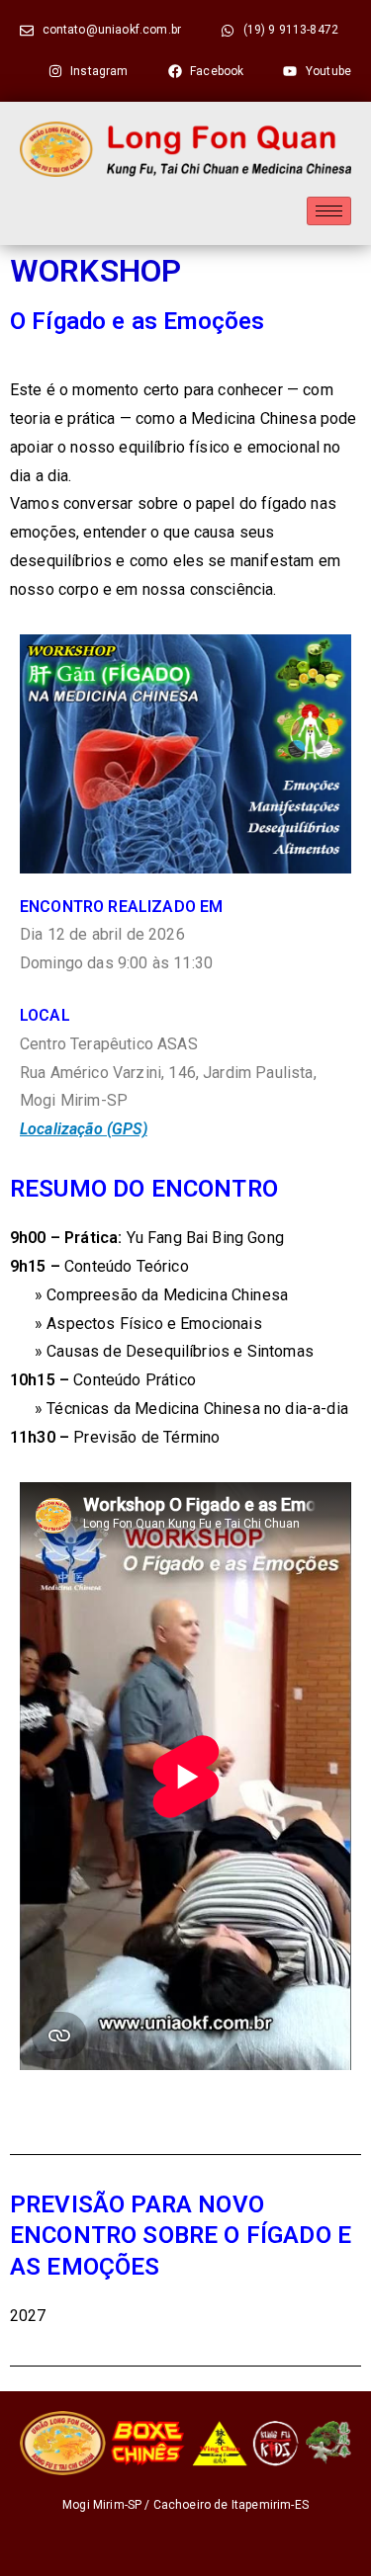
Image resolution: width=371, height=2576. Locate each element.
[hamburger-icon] (329, 211)
